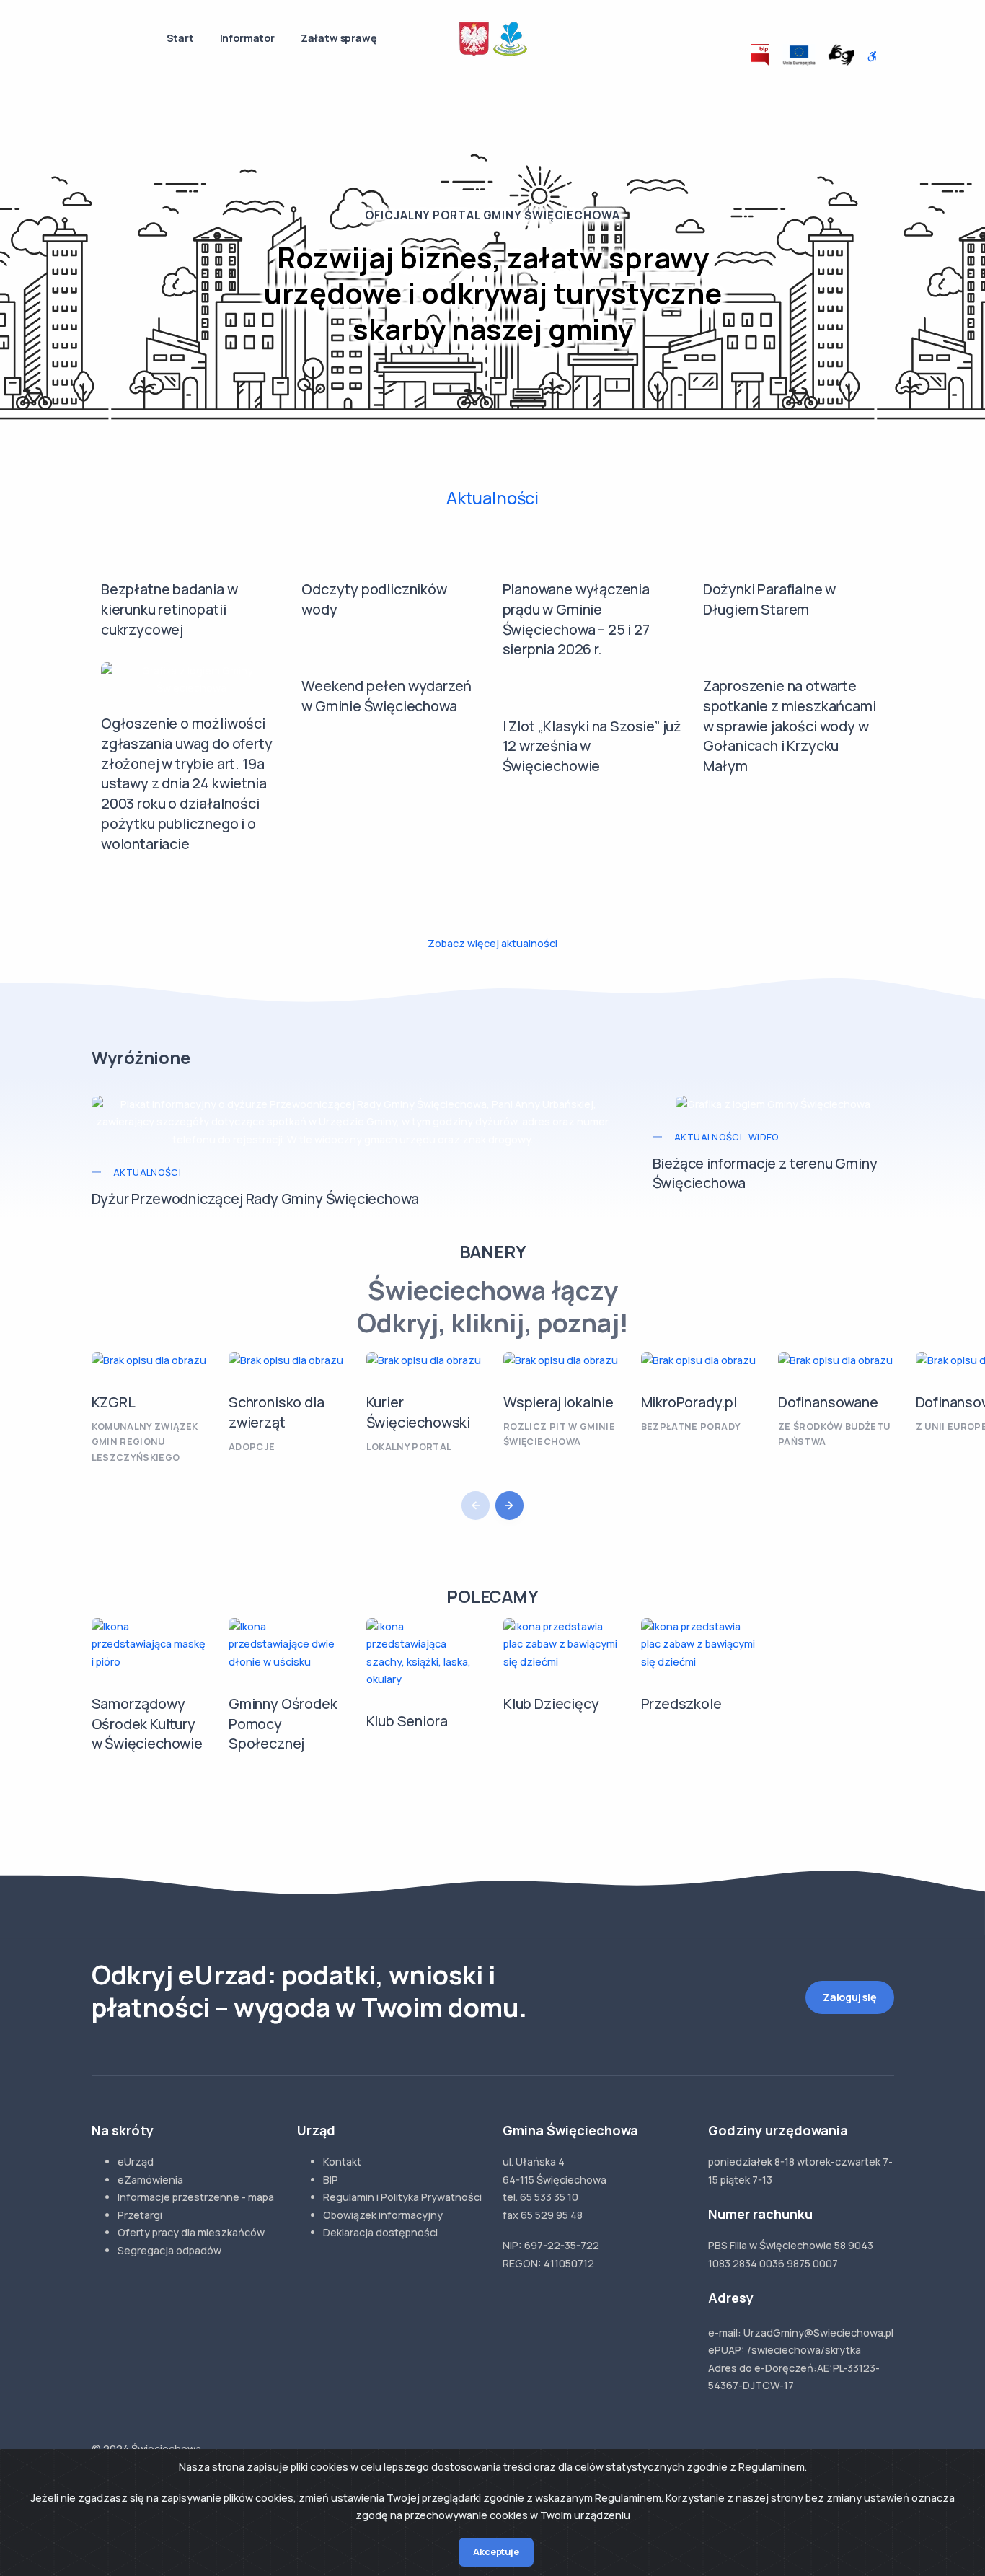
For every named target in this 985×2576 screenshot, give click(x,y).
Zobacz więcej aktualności (492, 943)
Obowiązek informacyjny (383, 2215)
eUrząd (136, 2162)
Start (180, 38)
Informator (247, 38)
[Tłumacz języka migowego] (842, 55)
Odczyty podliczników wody (374, 599)
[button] (510, 1505)
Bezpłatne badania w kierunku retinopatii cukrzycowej (169, 609)
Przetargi (140, 2215)
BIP (331, 2180)
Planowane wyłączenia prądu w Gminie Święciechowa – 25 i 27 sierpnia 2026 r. (576, 619)
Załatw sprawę (339, 38)
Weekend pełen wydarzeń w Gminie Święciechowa (387, 696)
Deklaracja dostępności (380, 2232)
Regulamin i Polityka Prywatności (402, 2197)
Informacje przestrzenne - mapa (196, 2197)
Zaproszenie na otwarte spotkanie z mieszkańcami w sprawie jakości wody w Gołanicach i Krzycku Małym (790, 726)
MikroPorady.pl (689, 1402)
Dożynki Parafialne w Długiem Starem (769, 599)
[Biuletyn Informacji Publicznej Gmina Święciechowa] (760, 55)
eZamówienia (150, 2180)
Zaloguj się (850, 1997)
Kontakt (342, 2162)
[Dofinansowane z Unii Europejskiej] (799, 55)
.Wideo (762, 1137)
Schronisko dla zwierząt (276, 1412)
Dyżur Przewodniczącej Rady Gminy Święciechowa (255, 1199)
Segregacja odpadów (169, 2250)
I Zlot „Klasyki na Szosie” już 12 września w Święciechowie (592, 746)
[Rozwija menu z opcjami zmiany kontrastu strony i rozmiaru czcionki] (873, 57)
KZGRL (114, 1402)
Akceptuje (496, 2552)
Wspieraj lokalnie (558, 1402)
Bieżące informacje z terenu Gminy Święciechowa (765, 1173)
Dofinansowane (828, 1402)
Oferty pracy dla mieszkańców (191, 2232)
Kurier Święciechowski (418, 1412)
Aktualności (492, 498)
